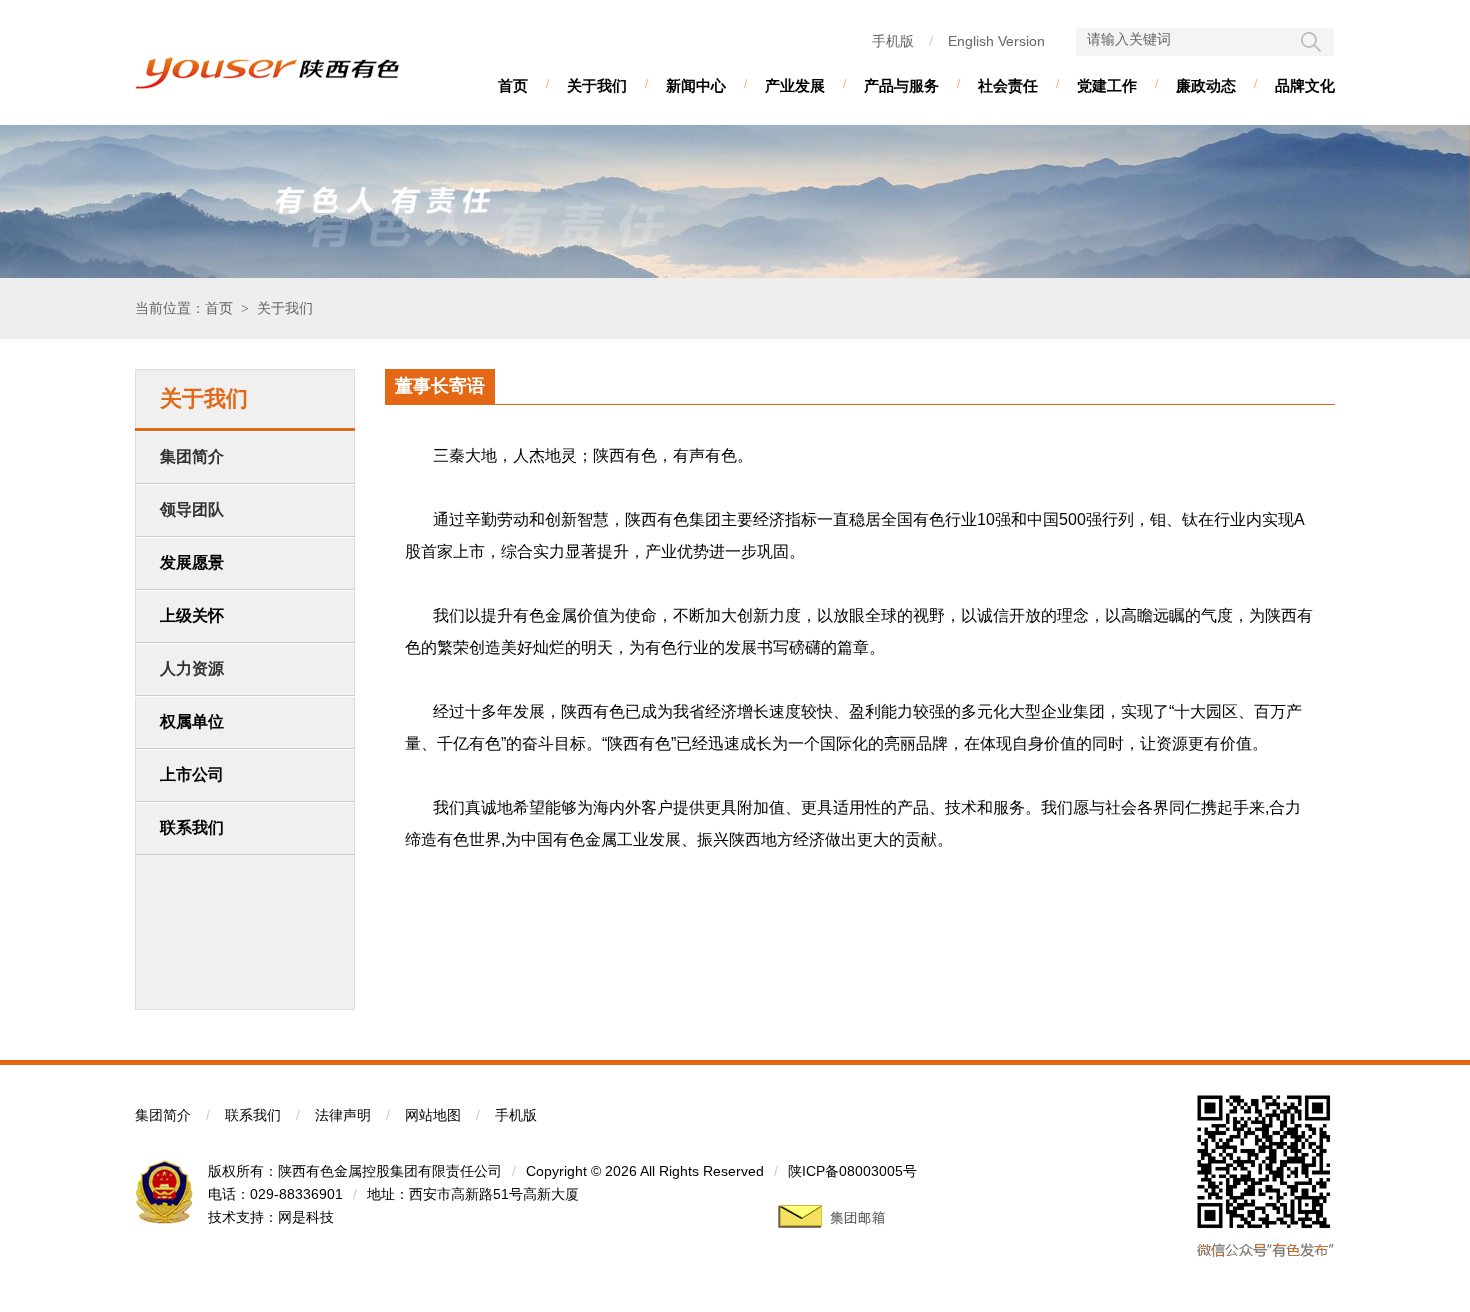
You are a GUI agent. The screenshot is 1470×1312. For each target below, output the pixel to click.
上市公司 (192, 774)
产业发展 (795, 85)
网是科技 (306, 1217)
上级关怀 (192, 615)
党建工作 (1107, 85)
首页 (513, 85)
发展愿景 (192, 562)
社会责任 (1008, 85)
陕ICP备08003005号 (852, 1171)
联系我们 (192, 827)
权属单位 (192, 721)
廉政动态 (1206, 85)
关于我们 (597, 85)
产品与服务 (901, 85)
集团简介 (163, 1115)
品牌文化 (1305, 85)
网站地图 (433, 1115)
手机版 (893, 41)
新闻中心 (696, 85)
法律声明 (343, 1115)
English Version (996, 41)
